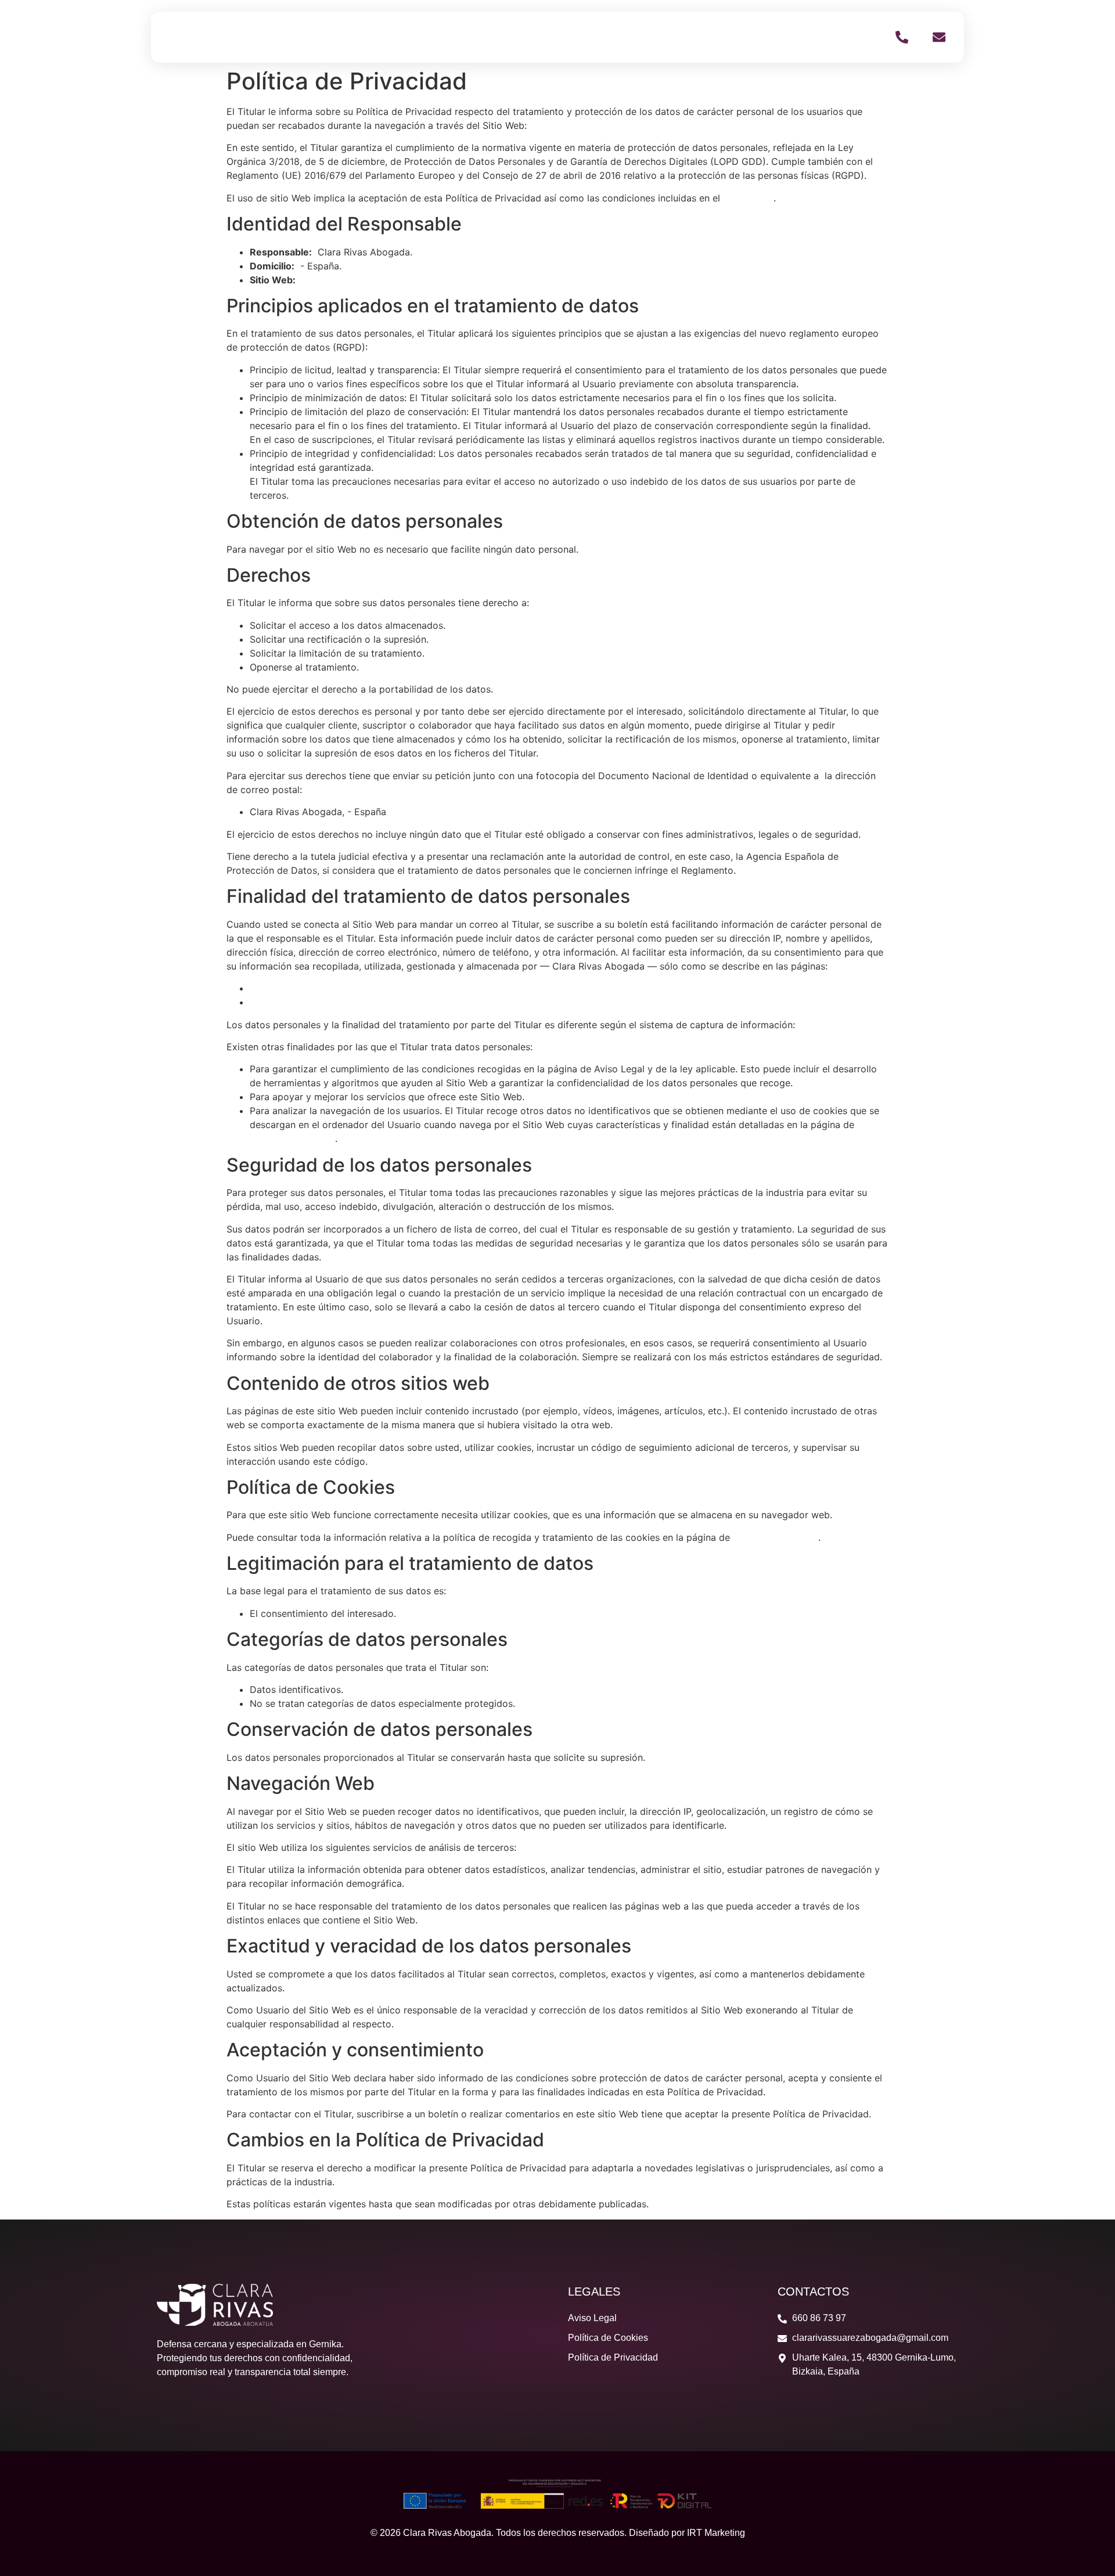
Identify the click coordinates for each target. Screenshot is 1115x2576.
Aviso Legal (748, 198)
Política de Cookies (292, 1139)
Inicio (621, 37)
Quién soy (680, 37)
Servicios (748, 37)
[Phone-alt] (902, 37)
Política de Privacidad (298, 1002)
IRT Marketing (716, 2533)
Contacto (814, 37)
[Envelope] (939, 37)
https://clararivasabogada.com (597, 125)
